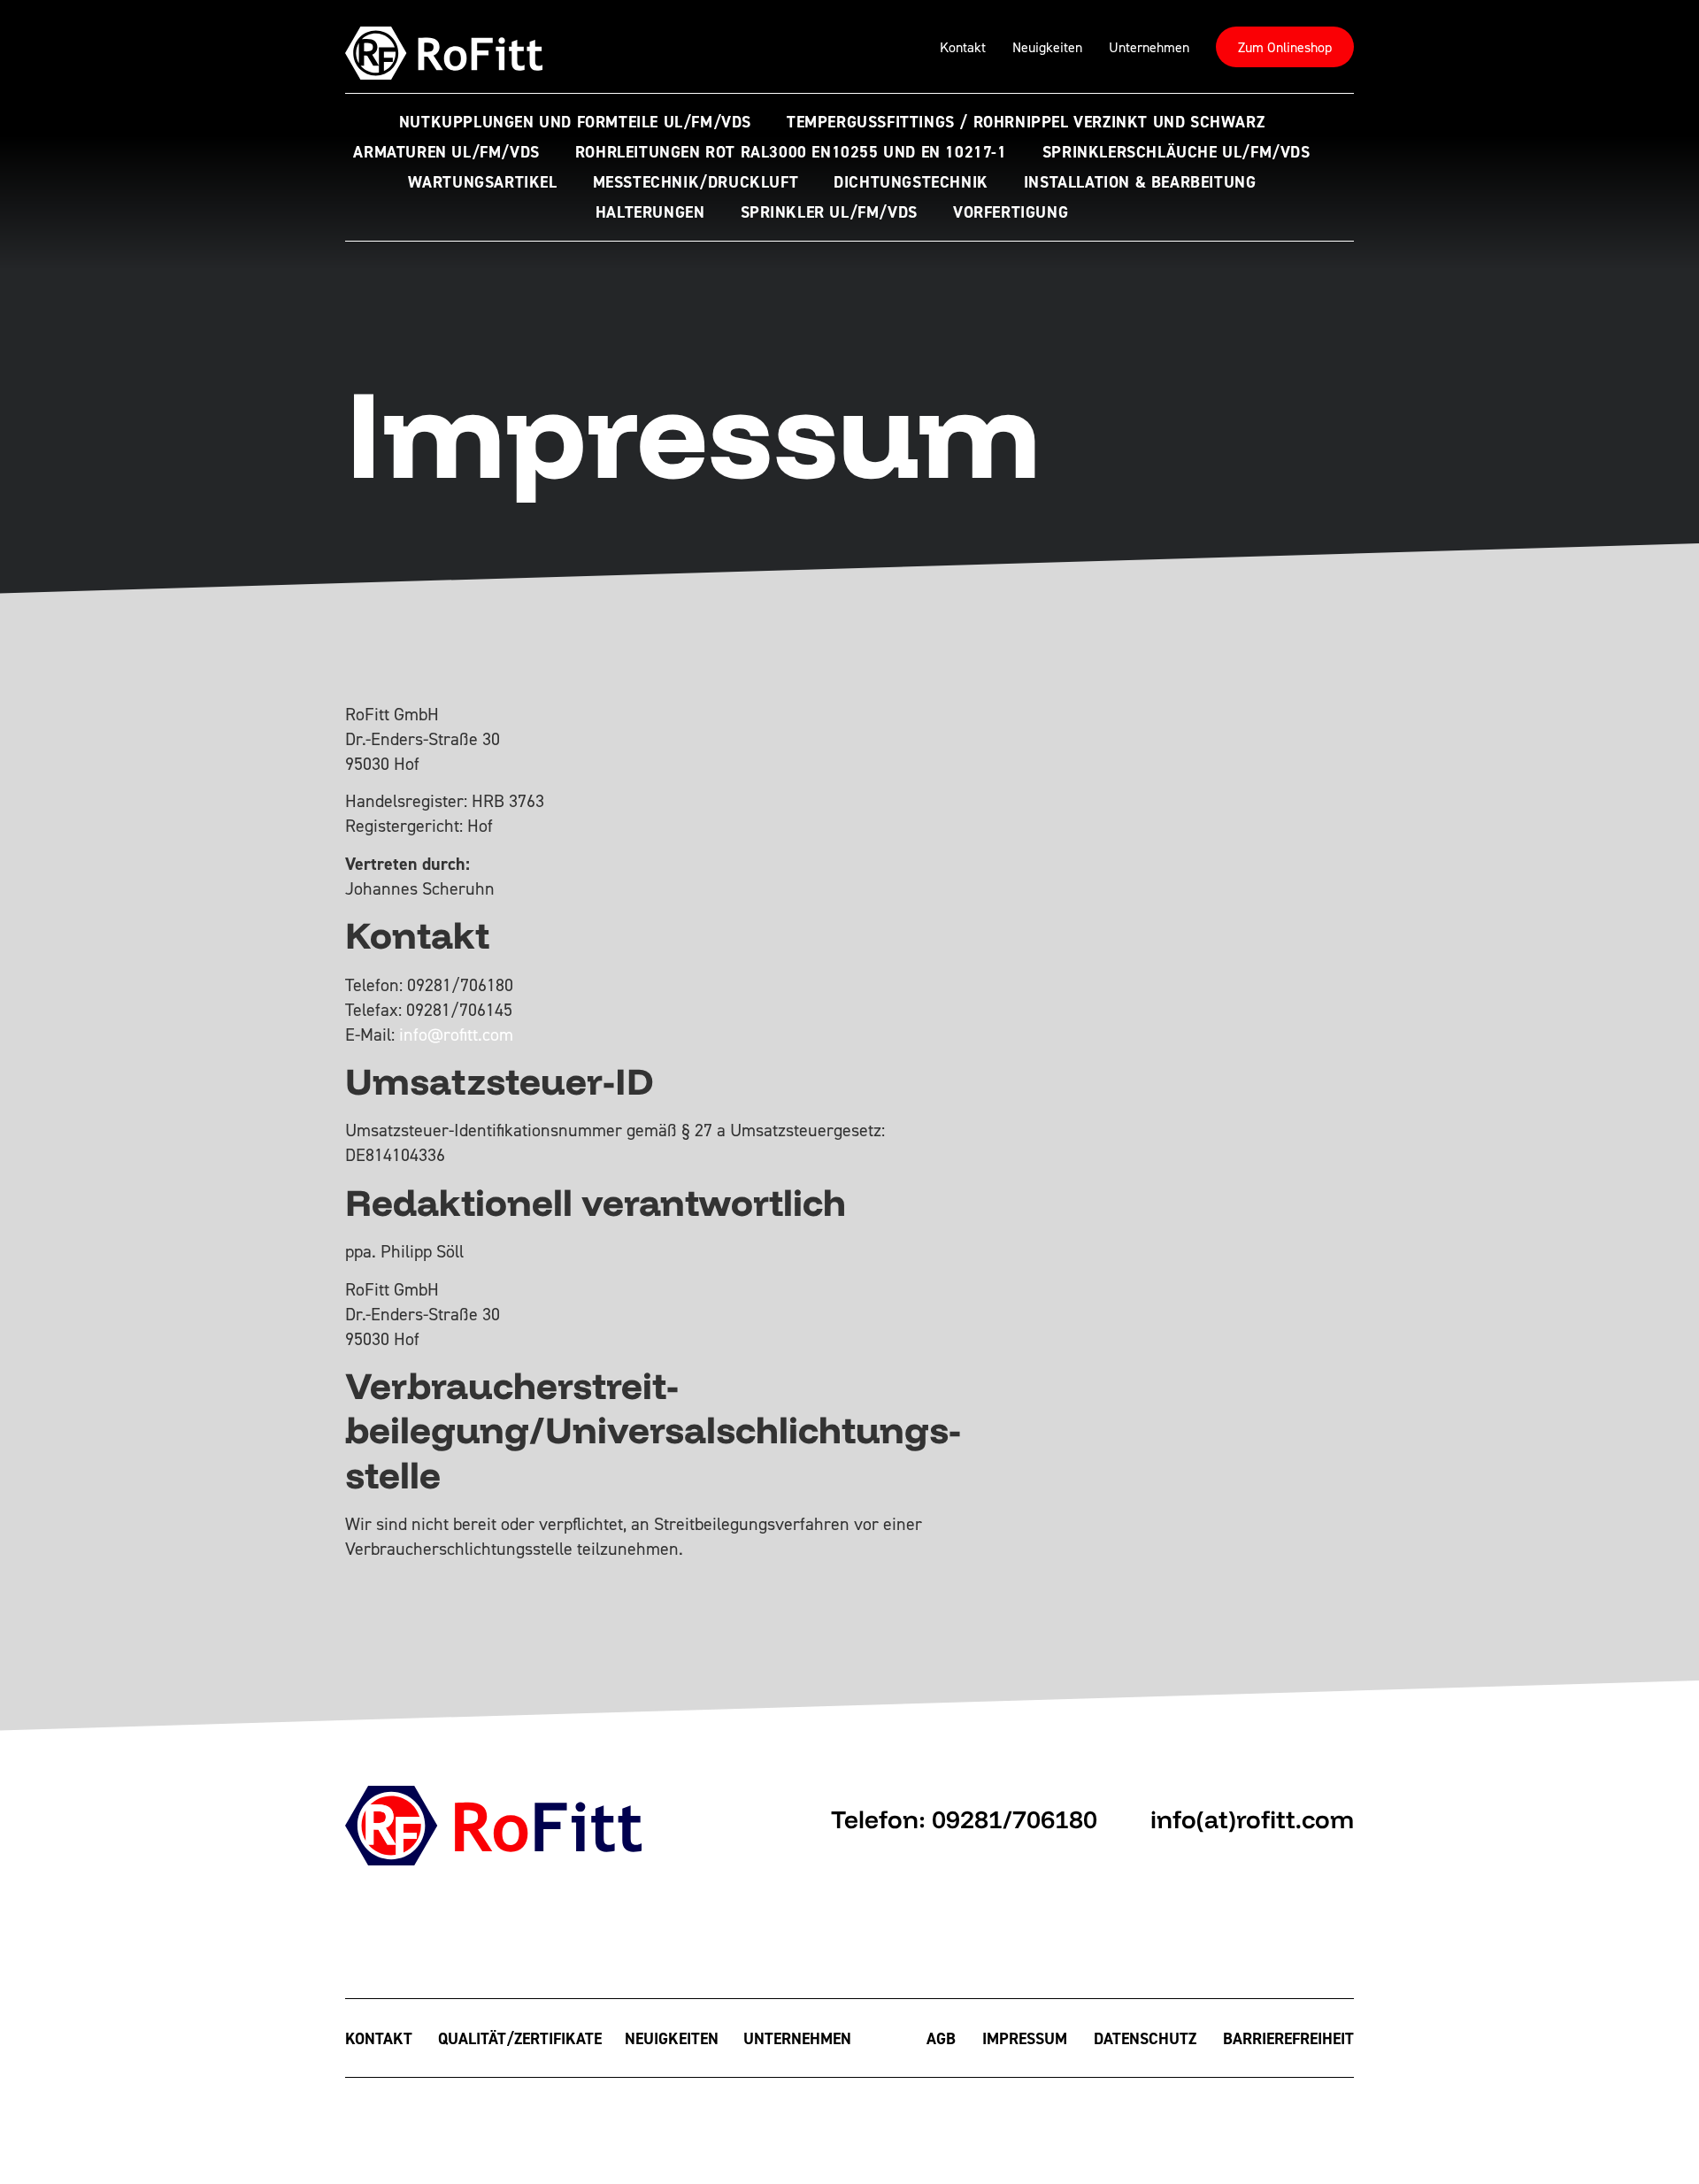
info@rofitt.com (456, 1034)
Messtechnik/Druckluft (696, 182)
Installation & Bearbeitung (1140, 182)
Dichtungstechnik (911, 182)
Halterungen (650, 212)
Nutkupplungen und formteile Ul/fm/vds (575, 122)
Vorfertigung (1011, 212)
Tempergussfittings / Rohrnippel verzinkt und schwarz (1026, 122)
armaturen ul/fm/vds (446, 152)
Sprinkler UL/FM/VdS (829, 212)
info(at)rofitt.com (1252, 1819)
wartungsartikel (483, 182)
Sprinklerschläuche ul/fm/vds (1176, 152)
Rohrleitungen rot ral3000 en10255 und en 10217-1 (791, 152)
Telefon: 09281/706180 (964, 1819)
